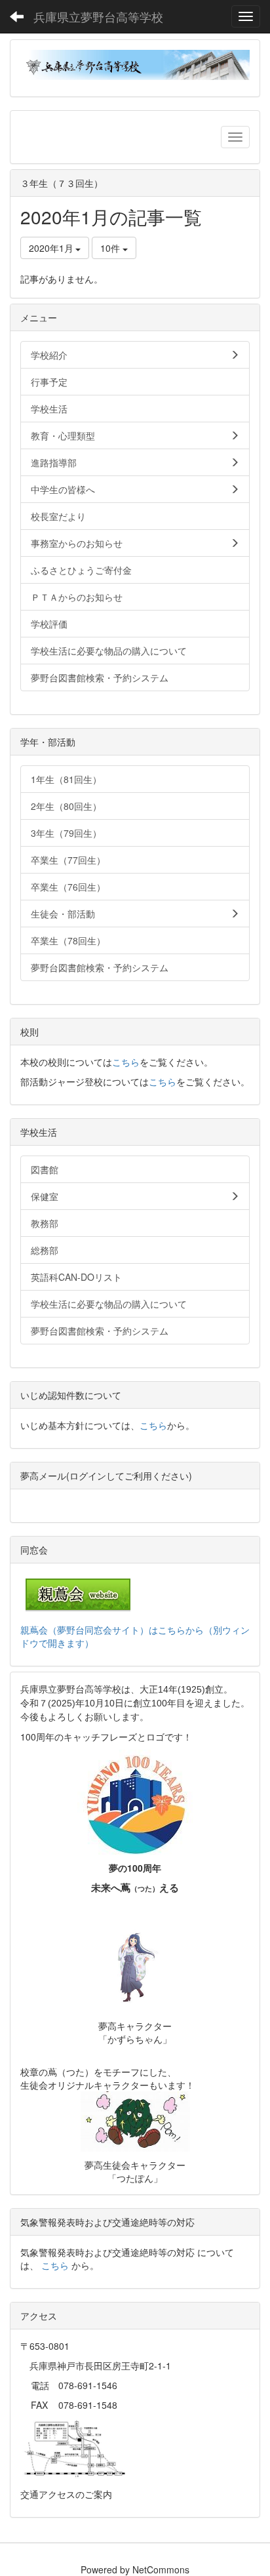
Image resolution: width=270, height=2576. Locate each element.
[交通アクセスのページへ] (75, 2448)
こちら (126, 1062)
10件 (111, 248)
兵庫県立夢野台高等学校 (98, 16)
